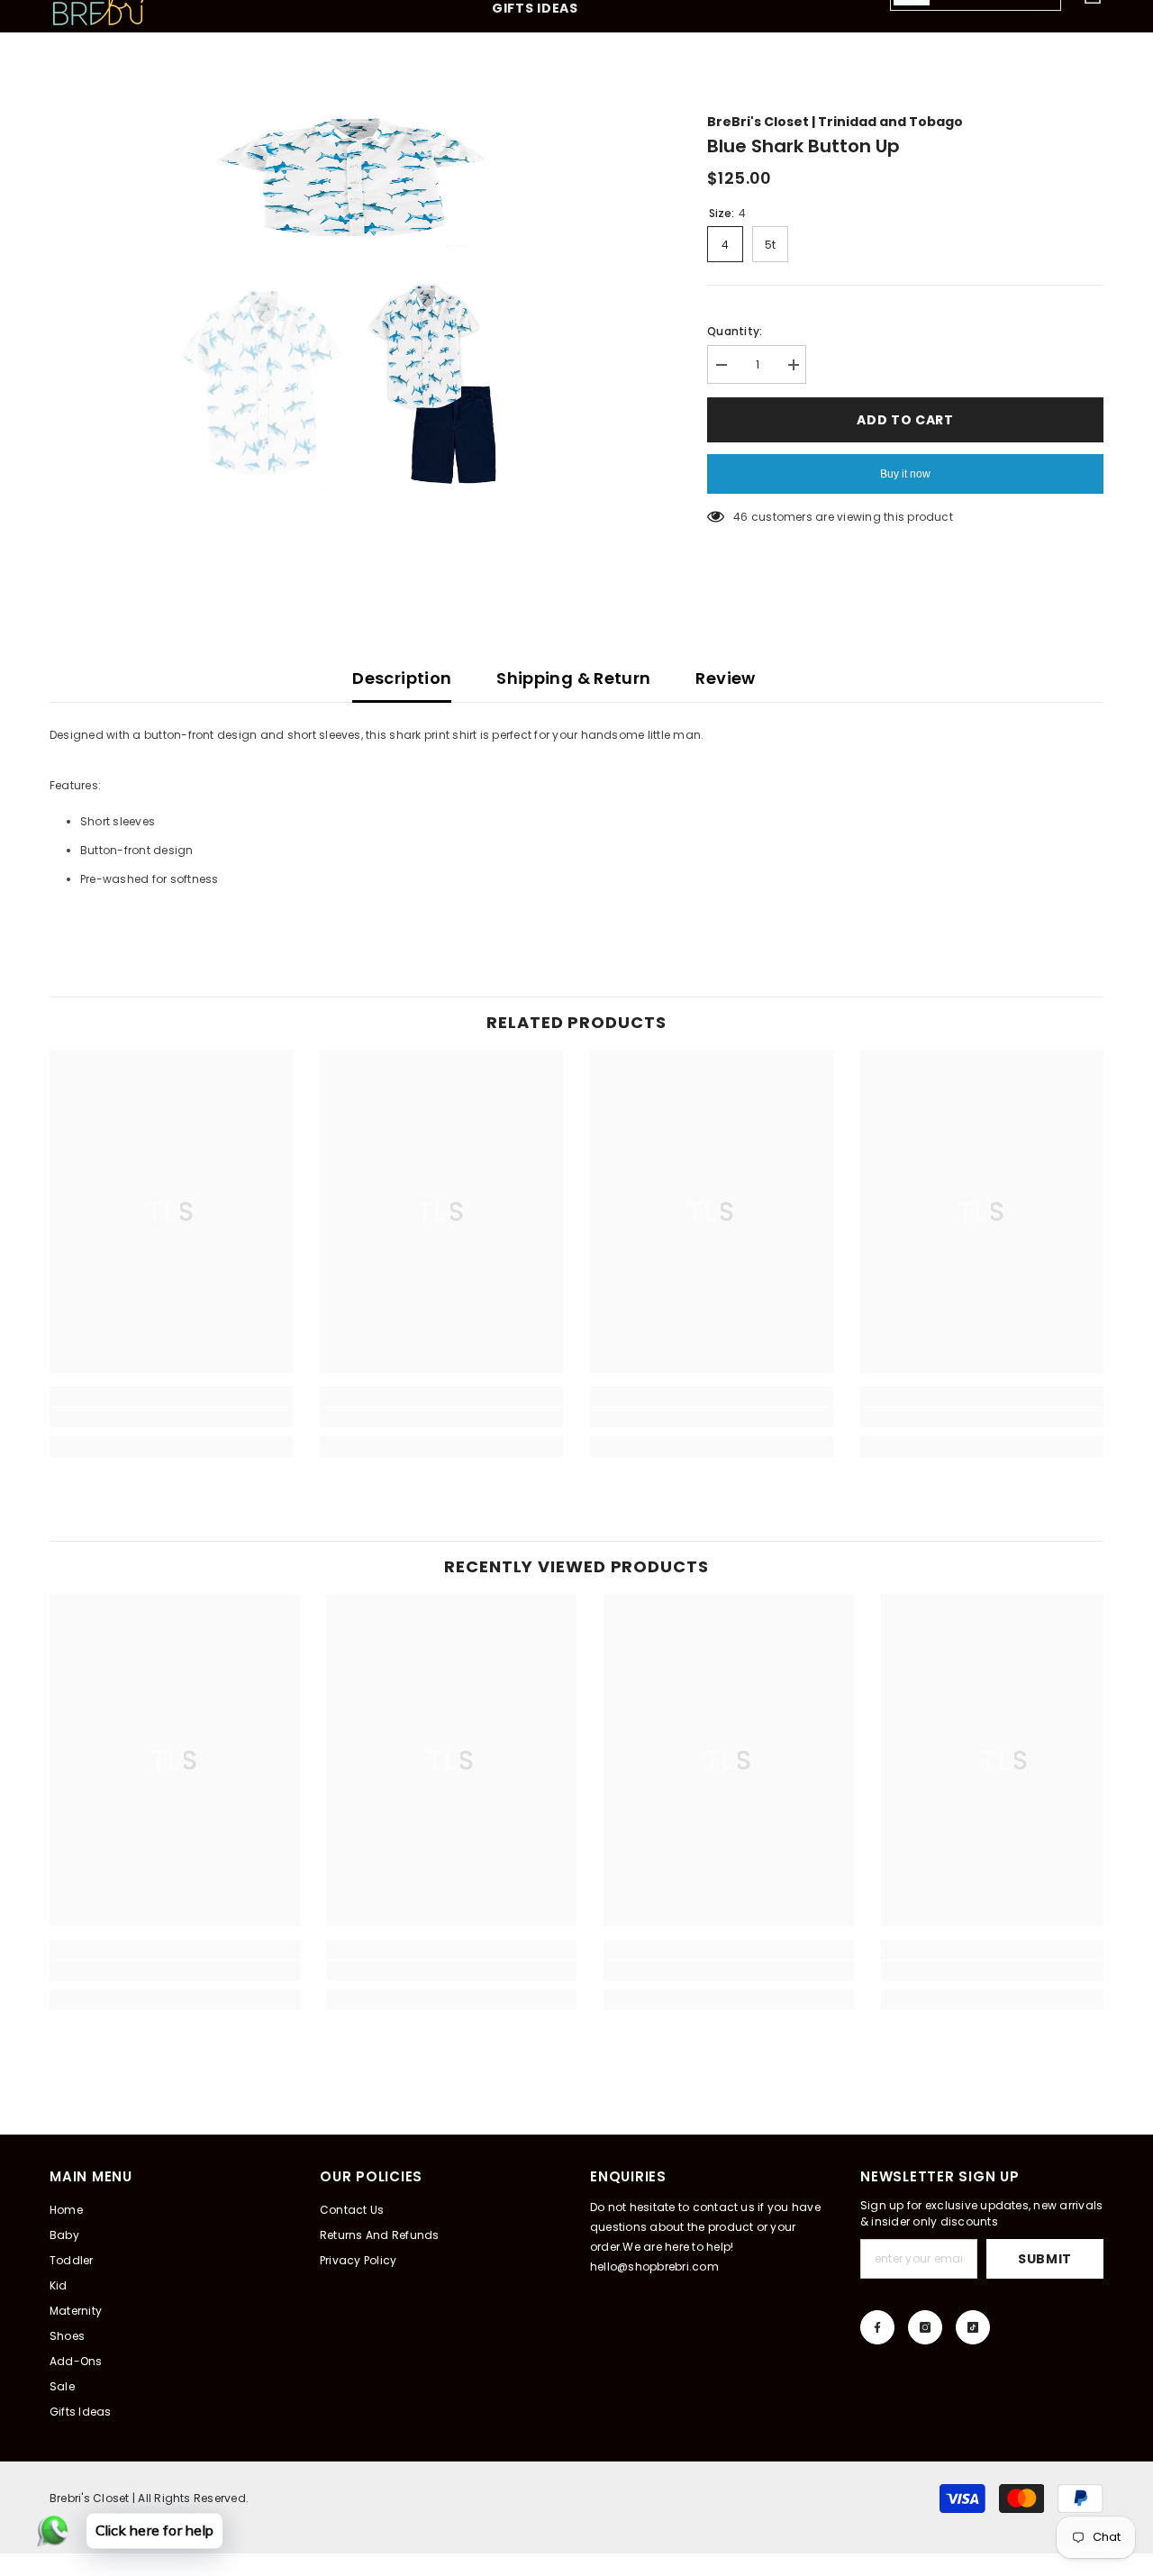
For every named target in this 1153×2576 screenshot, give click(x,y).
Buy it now (905, 474)
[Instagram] (925, 2327)
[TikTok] (973, 2327)
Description (402, 678)
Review (725, 678)
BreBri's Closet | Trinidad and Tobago (835, 122)
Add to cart (905, 420)
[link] (171, 1417)
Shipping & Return (573, 678)
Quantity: (735, 331)
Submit (1045, 2259)
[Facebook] (877, 2327)
